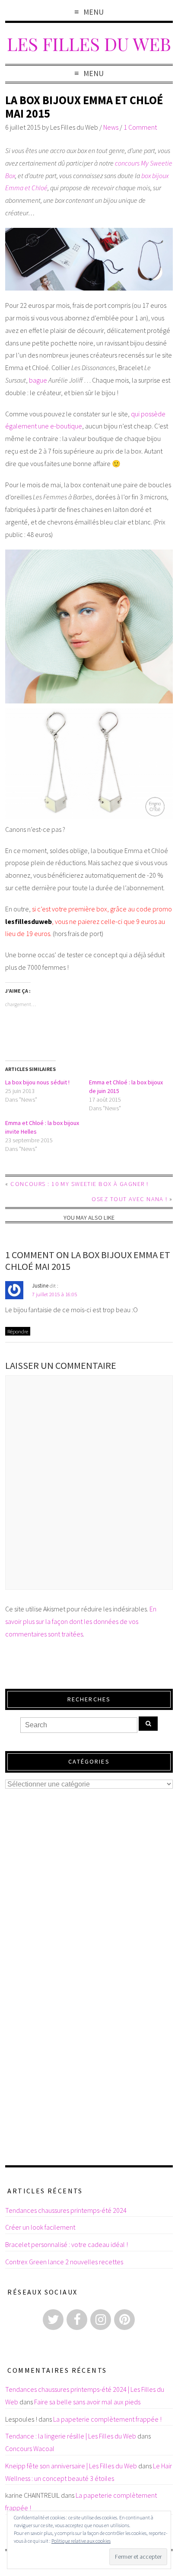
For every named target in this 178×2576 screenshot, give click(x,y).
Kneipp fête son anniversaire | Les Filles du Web (71, 2466)
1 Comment (140, 127)
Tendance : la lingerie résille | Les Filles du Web (71, 2436)
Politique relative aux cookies (81, 2541)
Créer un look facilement (40, 2227)
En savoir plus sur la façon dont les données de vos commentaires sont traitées (81, 1621)
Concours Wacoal (30, 2448)
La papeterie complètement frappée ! (107, 2419)
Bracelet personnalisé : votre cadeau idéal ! (67, 2244)
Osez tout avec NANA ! (129, 1199)
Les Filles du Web (89, 43)
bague (38, 380)
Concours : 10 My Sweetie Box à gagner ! (79, 1184)
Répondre (18, 1331)
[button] (89, 259)
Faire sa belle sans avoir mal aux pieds (87, 2402)
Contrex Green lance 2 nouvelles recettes (64, 2262)
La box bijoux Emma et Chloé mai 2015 (84, 107)
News (111, 127)
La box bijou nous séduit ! (37, 1082)
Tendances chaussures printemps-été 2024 (66, 2210)
